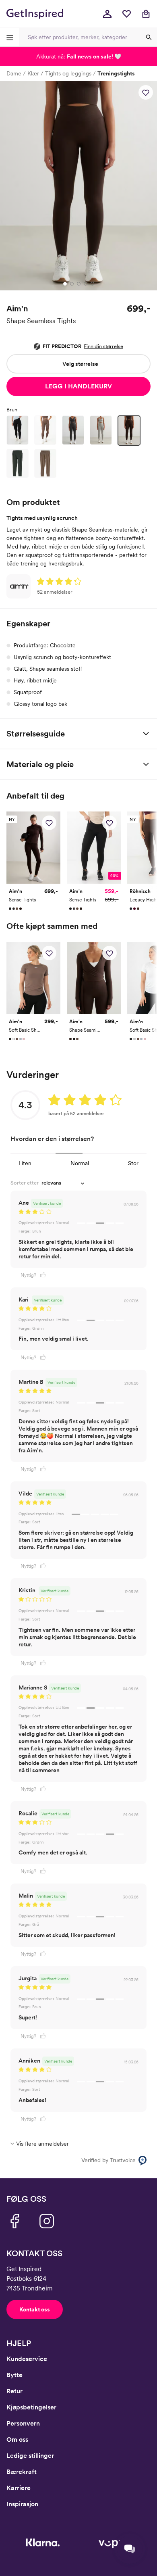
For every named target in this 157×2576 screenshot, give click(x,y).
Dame (14, 73)
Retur (14, 2391)
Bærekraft (22, 2472)
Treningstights (116, 73)
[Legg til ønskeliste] (146, 92)
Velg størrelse (80, 364)
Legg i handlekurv (78, 386)
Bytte (14, 2375)
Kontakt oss (35, 2309)
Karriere (19, 2488)
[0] (126, 14)
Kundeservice (27, 2359)
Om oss (17, 2439)
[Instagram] (47, 2221)
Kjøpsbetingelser (31, 2407)
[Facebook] (14, 2221)
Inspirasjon (22, 2504)
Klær (33, 73)
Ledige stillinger (30, 2456)
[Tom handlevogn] (146, 14)
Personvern (23, 2423)
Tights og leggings (68, 73)
